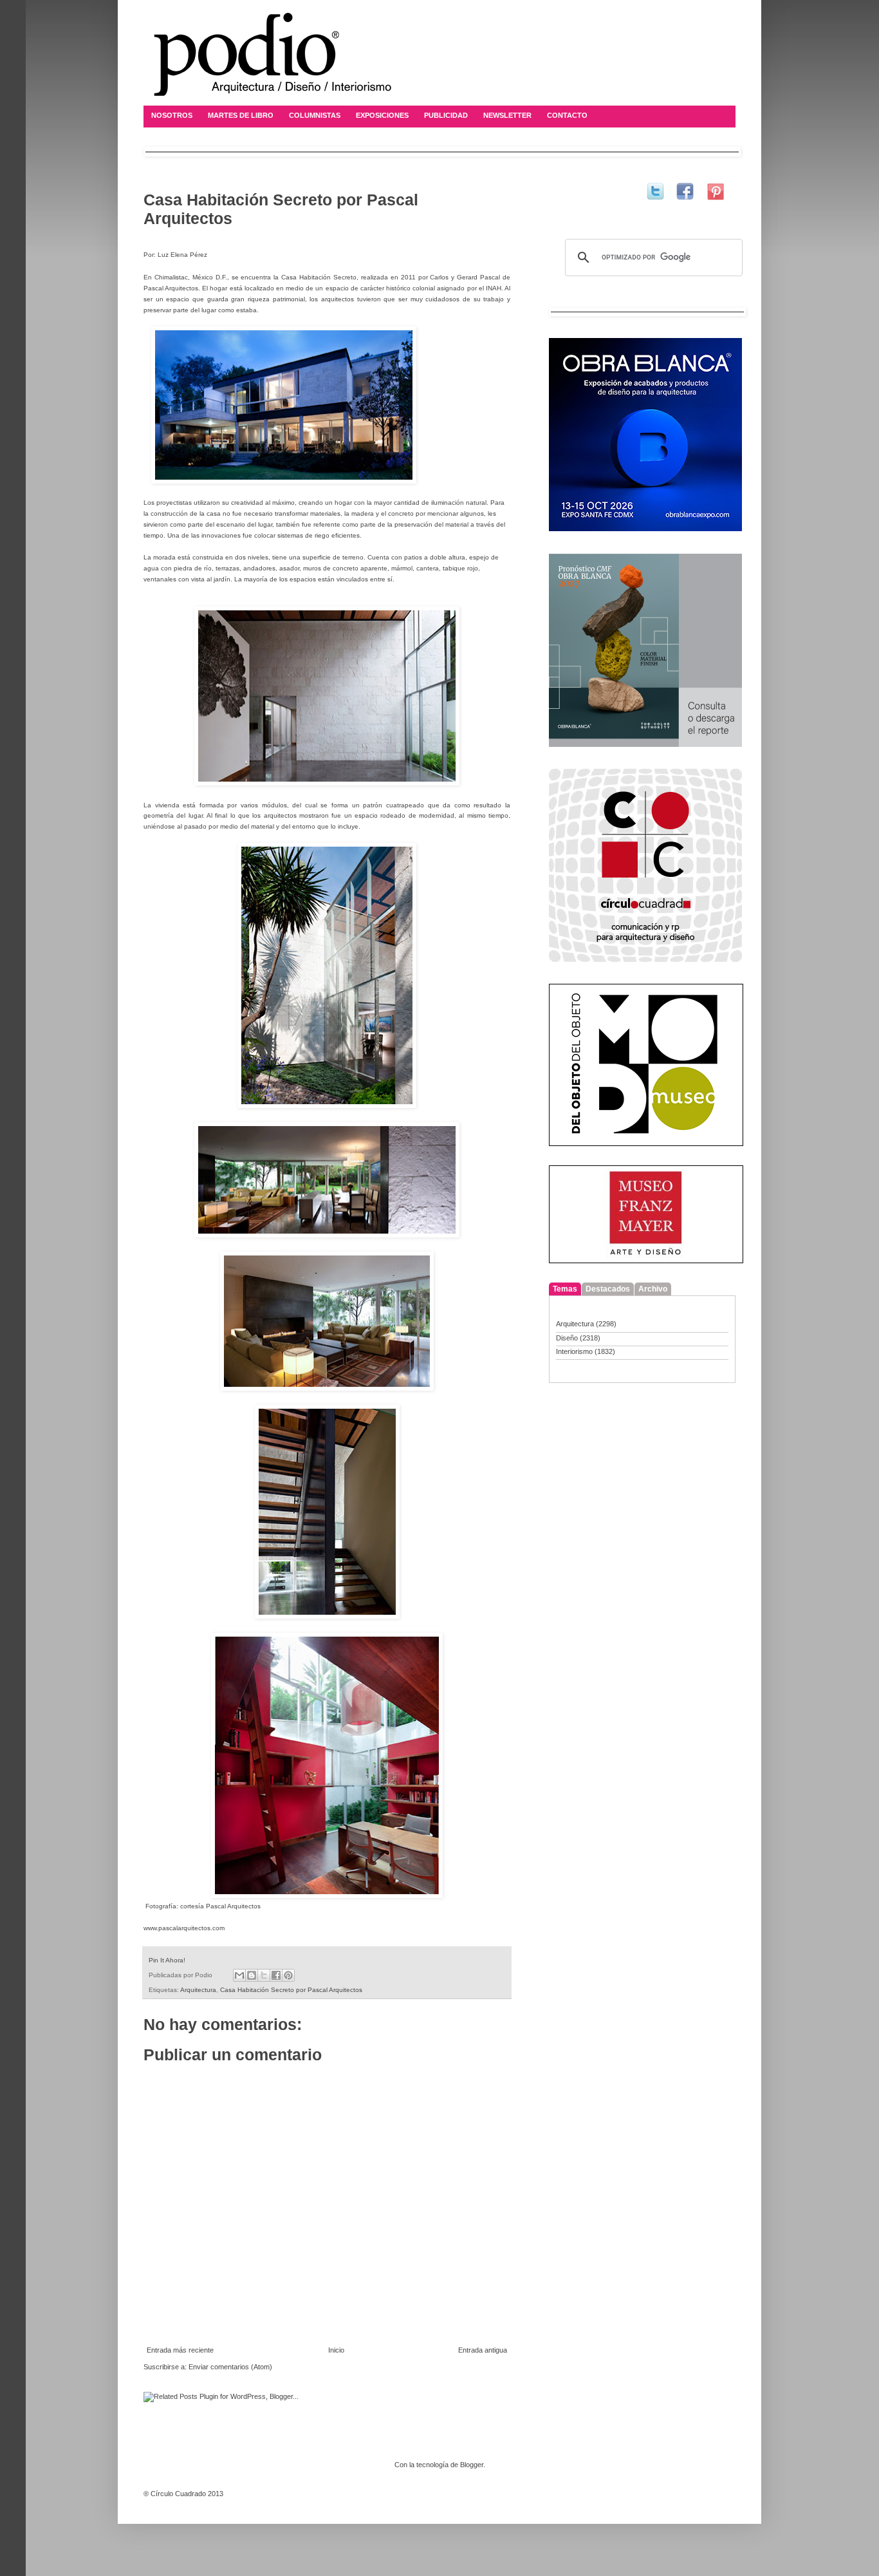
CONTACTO (567, 115)
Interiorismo (574, 1351)
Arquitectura (198, 1990)
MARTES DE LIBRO (241, 115)
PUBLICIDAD (446, 115)
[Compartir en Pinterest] (288, 1975)
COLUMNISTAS (315, 115)
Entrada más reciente (180, 2350)
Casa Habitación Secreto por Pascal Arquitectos (291, 1990)
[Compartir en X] (264, 1975)
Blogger (472, 2465)
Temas (565, 1289)
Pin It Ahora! (167, 1960)
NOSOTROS (172, 115)
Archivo (653, 1289)
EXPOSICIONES (382, 115)
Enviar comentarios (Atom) (230, 2367)
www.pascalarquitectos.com (184, 1928)
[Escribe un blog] (252, 1975)
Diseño (567, 1338)
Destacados (608, 1289)
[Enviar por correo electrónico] (239, 1975)
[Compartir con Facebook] (276, 1975)
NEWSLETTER (507, 115)
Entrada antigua (483, 2350)
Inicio (336, 2350)
